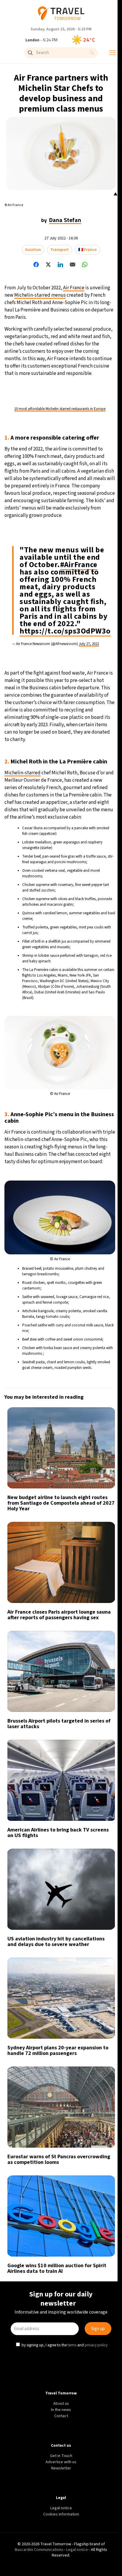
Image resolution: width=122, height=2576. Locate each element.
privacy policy (97, 1336)
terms (73, 1336)
